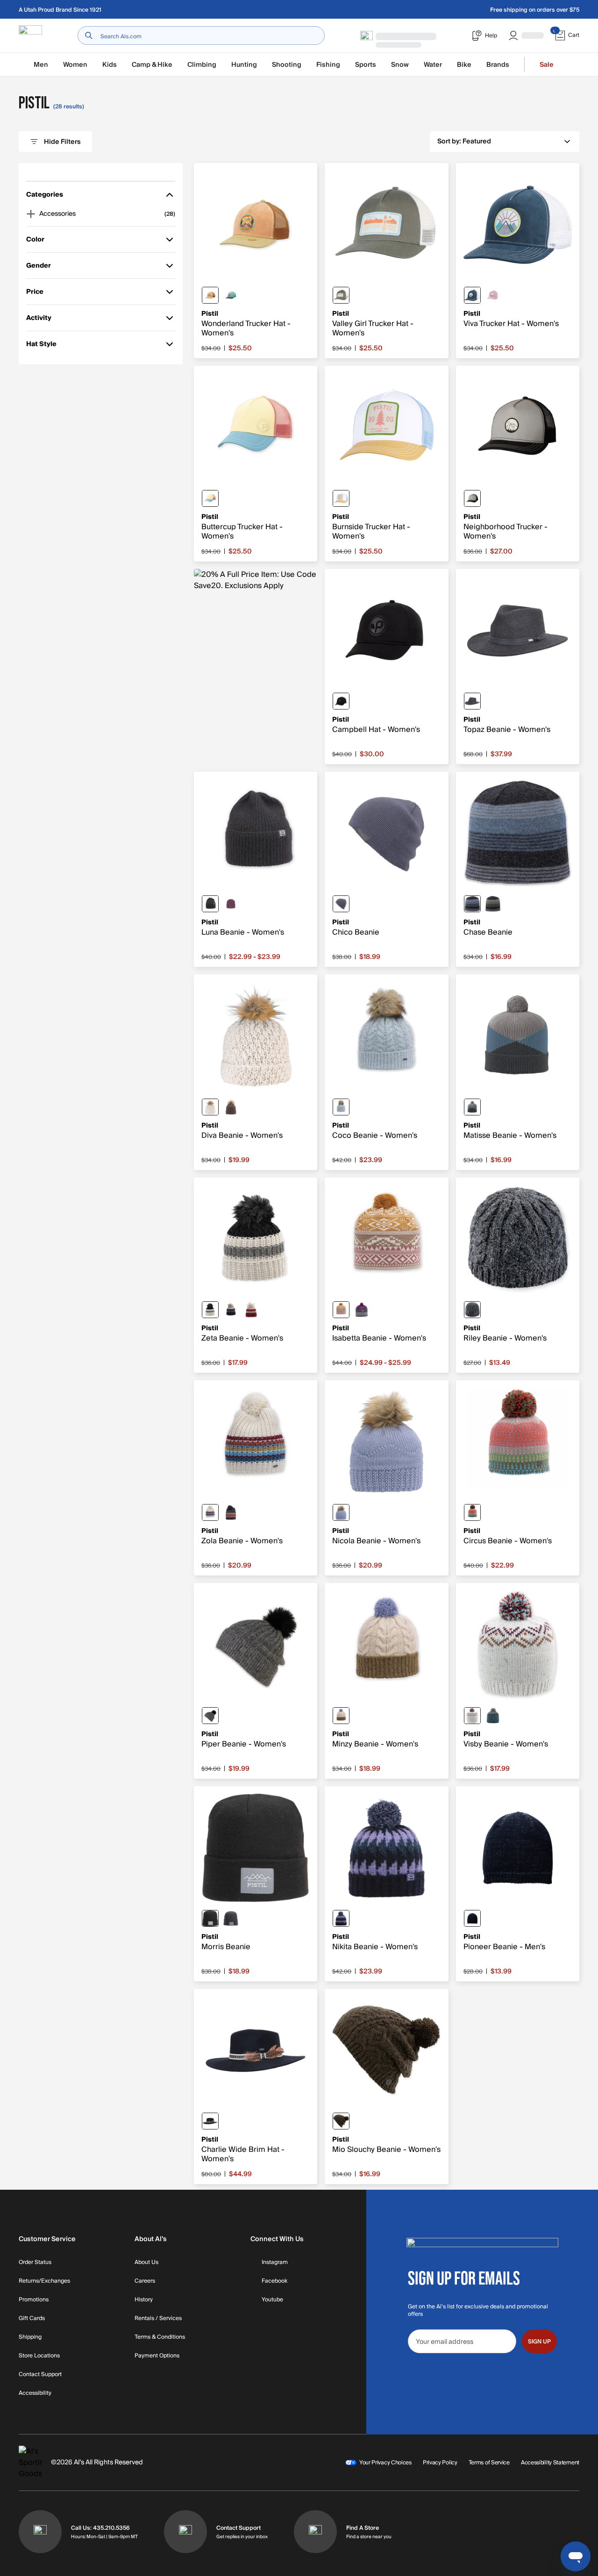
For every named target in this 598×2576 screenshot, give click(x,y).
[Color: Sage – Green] (341, 1107)
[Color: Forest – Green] (231, 295)
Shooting (287, 65)
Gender (39, 267)
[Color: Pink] (493, 295)
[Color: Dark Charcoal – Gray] (472, 701)
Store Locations (39, 2356)
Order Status (35, 2263)
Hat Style (41, 346)
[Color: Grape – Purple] (341, 1918)
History (144, 2300)
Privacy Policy (440, 2462)
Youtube (272, 2300)
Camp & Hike (152, 65)
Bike (464, 65)
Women (75, 65)
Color (39, 241)
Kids (110, 65)
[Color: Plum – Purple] (231, 904)
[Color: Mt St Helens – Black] (472, 498)
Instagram (275, 2263)
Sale (547, 65)
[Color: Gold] (210, 295)
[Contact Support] (185, 2532)
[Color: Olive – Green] (341, 2121)
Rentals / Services (158, 2319)
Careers (145, 2281)
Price (39, 294)
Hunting (244, 65)
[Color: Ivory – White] (210, 1310)
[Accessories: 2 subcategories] (31, 214)
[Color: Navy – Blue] (231, 1310)
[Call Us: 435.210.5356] (40, 2532)
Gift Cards (32, 2319)
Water (433, 65)
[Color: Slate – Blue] (341, 904)
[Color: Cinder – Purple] (231, 1107)
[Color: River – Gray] (472, 904)
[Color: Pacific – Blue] (472, 295)
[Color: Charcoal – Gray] (472, 1310)
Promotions (34, 2300)
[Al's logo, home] (30, 36)
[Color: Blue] (341, 1512)
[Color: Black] (341, 701)
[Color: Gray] (231, 1918)
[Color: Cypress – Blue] (493, 904)
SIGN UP (539, 2342)
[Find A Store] (315, 2532)
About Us (146, 2263)
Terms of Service (489, 2462)
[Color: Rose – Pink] (341, 1310)
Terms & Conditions (160, 2337)
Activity (39, 320)
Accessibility (35, 2393)
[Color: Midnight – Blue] (472, 1107)
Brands (498, 65)
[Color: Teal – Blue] (210, 498)
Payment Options (157, 2356)
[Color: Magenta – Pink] (362, 1310)
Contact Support (40, 2375)
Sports (366, 65)
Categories (45, 196)
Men (41, 65)
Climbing (202, 65)
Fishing (328, 65)
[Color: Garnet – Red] (251, 1310)
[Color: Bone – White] (210, 1107)
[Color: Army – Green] (341, 295)
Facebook (274, 2281)
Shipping (30, 2337)
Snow (400, 65)
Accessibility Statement (550, 2462)
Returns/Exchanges (44, 2281)
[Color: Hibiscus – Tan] (472, 1512)
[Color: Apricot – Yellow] (341, 498)
